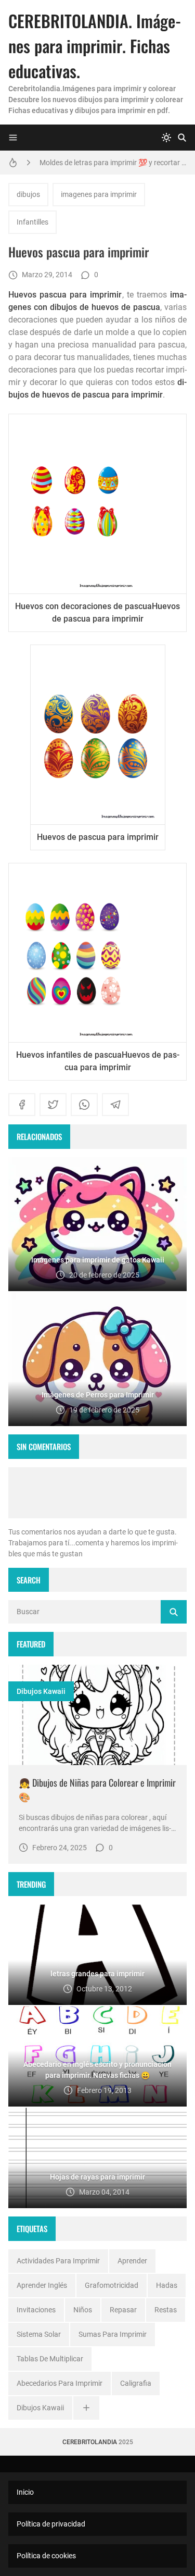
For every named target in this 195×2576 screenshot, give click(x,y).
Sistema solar (39, 2334)
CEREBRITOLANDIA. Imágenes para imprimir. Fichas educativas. (95, 46)
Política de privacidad (51, 2524)
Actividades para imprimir (58, 2261)
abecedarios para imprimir (60, 2383)
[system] (166, 138)
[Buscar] (182, 138)
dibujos (28, 194)
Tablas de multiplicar (50, 2359)
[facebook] (22, 1105)
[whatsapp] (84, 1105)
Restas (166, 2310)
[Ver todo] (86, 2408)
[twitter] (53, 1105)
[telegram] (115, 1105)
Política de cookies (46, 2556)
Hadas (167, 2285)
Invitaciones (36, 2310)
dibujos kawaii (41, 1691)
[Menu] (13, 138)
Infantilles (32, 222)
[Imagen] (97, 1715)
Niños (83, 2310)
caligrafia (136, 2383)
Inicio (25, 2492)
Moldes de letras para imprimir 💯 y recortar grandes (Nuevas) (113, 163)
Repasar (123, 2310)
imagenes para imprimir (99, 194)
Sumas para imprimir (113, 2334)
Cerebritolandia (90, 2442)
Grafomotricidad (112, 2285)
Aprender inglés (42, 2285)
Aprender (132, 2261)
